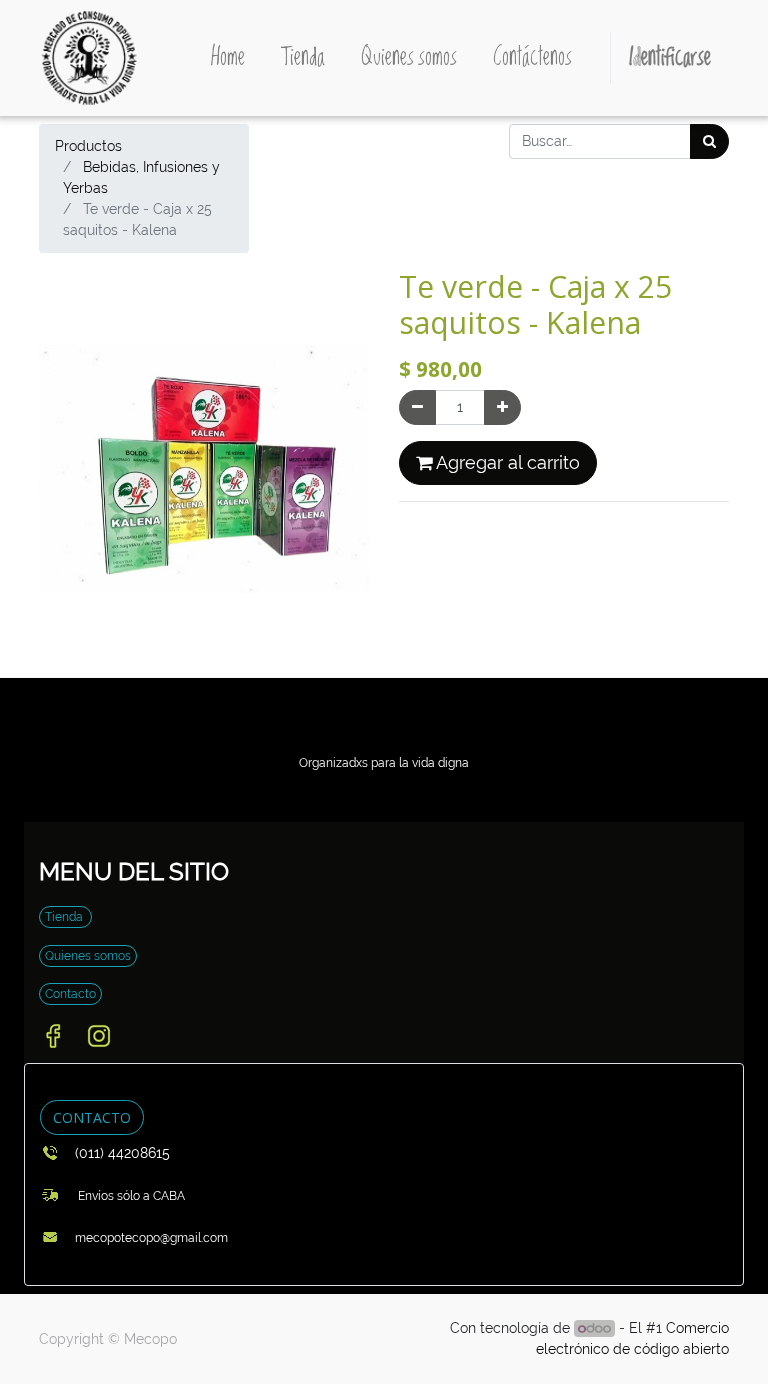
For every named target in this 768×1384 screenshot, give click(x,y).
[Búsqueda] (709, 141)
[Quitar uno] (417, 407)
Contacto (70, 994)
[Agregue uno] (502, 407)
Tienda (65, 917)
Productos (88, 146)
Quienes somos (88, 956)
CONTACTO (92, 1117)
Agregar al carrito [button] (506, 463)
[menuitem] (228, 58)
